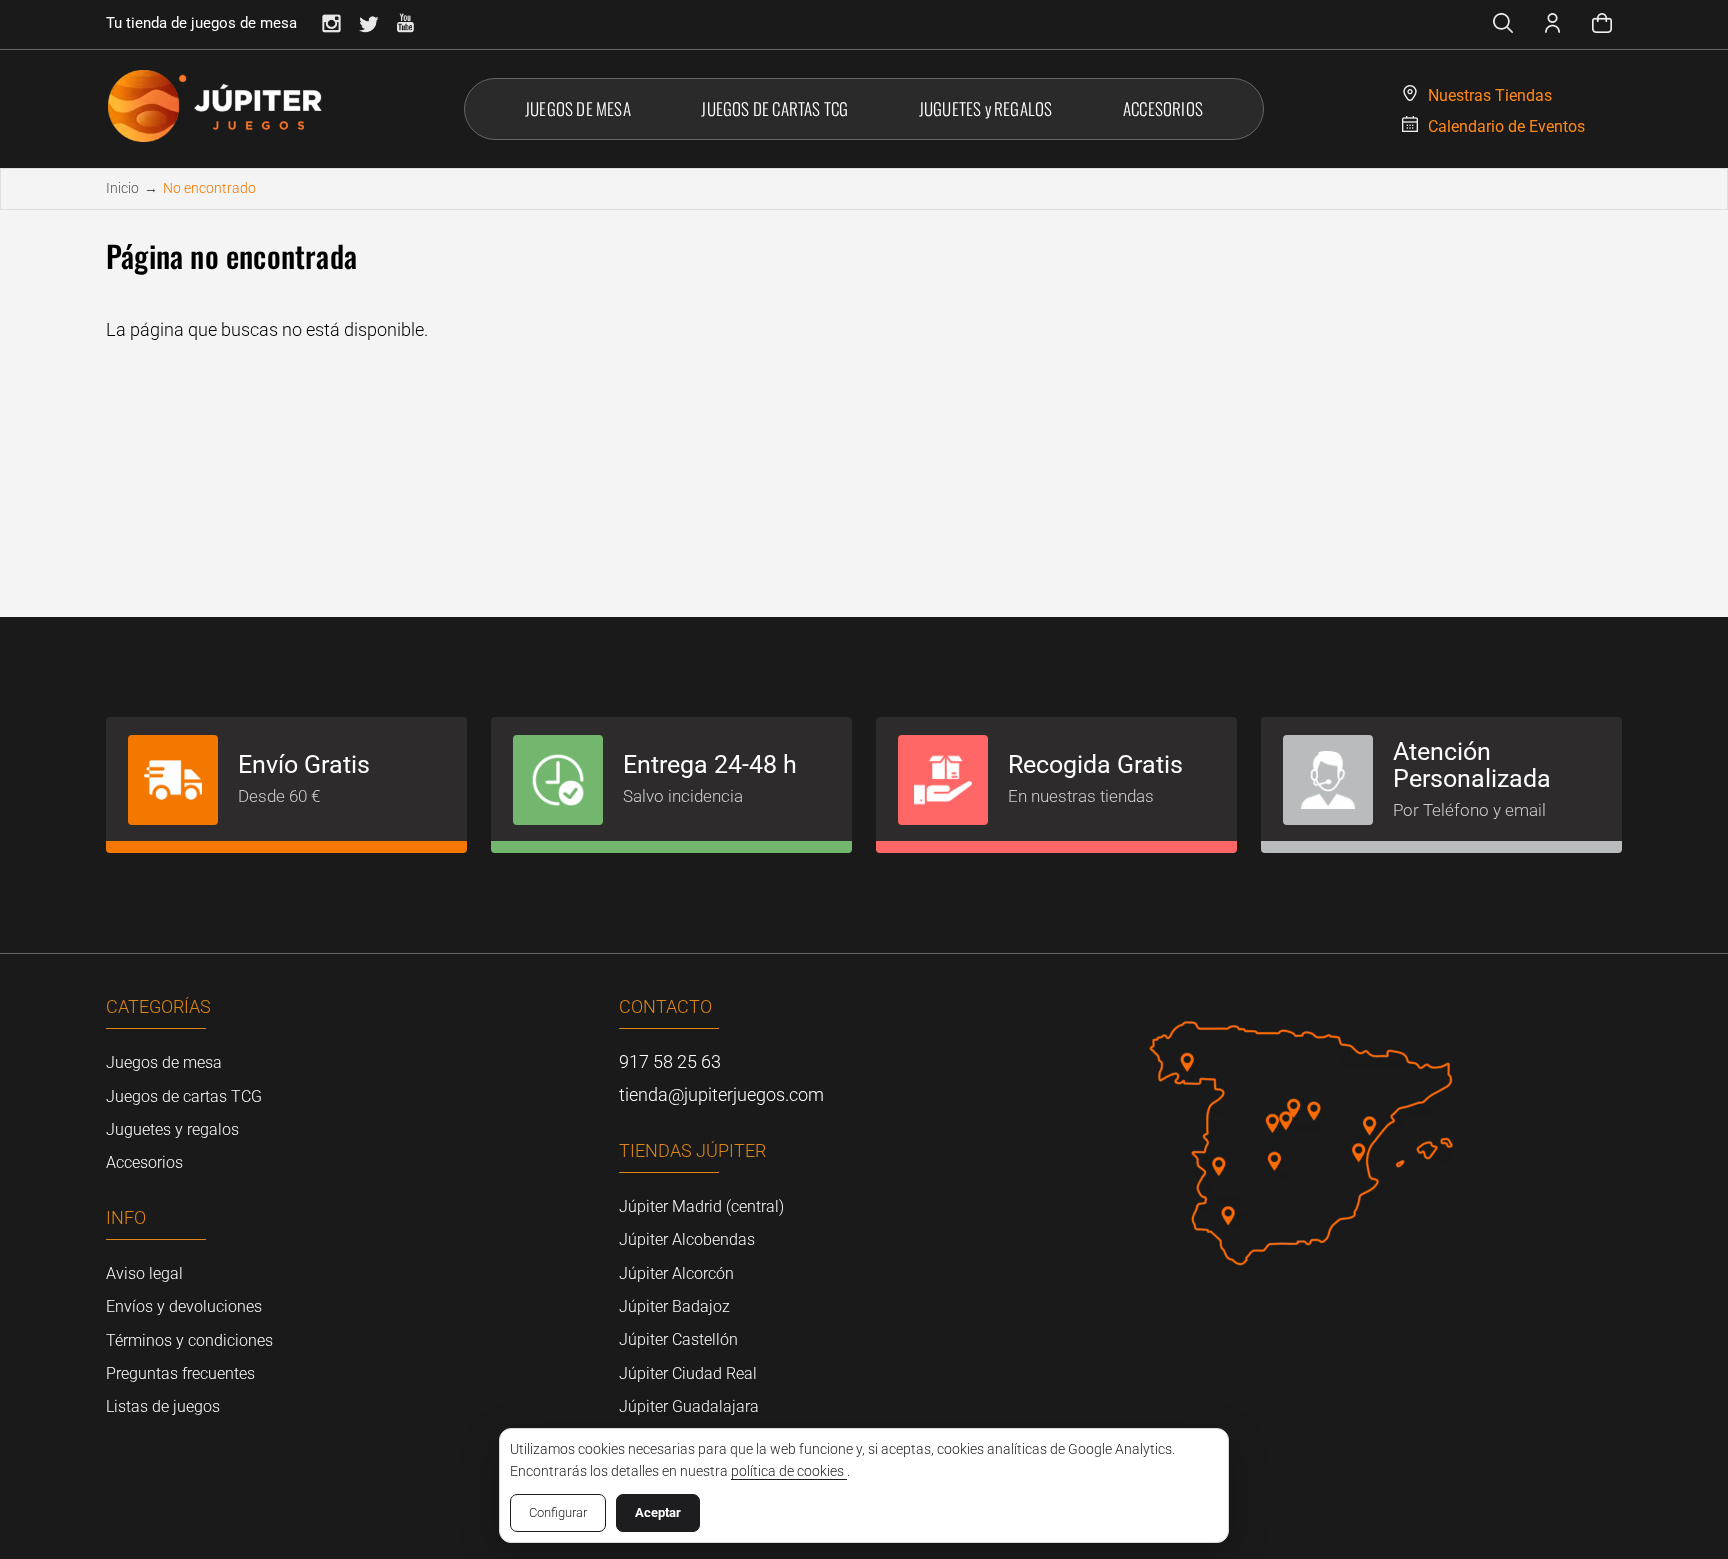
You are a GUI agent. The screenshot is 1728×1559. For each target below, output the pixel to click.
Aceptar (658, 1512)
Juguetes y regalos (172, 1129)
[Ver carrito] (1602, 26)
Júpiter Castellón (678, 1339)
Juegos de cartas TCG (184, 1096)
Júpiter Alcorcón (676, 1273)
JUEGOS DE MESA (578, 108)
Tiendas (1490, 95)
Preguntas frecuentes (180, 1373)
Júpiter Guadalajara (689, 1406)
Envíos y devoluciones (184, 1306)
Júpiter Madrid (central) (701, 1206)
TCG (774, 108)
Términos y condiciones (189, 1340)
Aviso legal (144, 1273)
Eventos (1506, 126)
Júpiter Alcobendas (687, 1239)
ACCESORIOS (1163, 108)
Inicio (122, 188)
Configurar (558, 1512)
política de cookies (789, 1471)
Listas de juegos (163, 1406)
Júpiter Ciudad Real (688, 1373)
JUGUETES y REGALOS (986, 108)
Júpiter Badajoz (674, 1306)
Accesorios (144, 1162)
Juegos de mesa (164, 1062)
